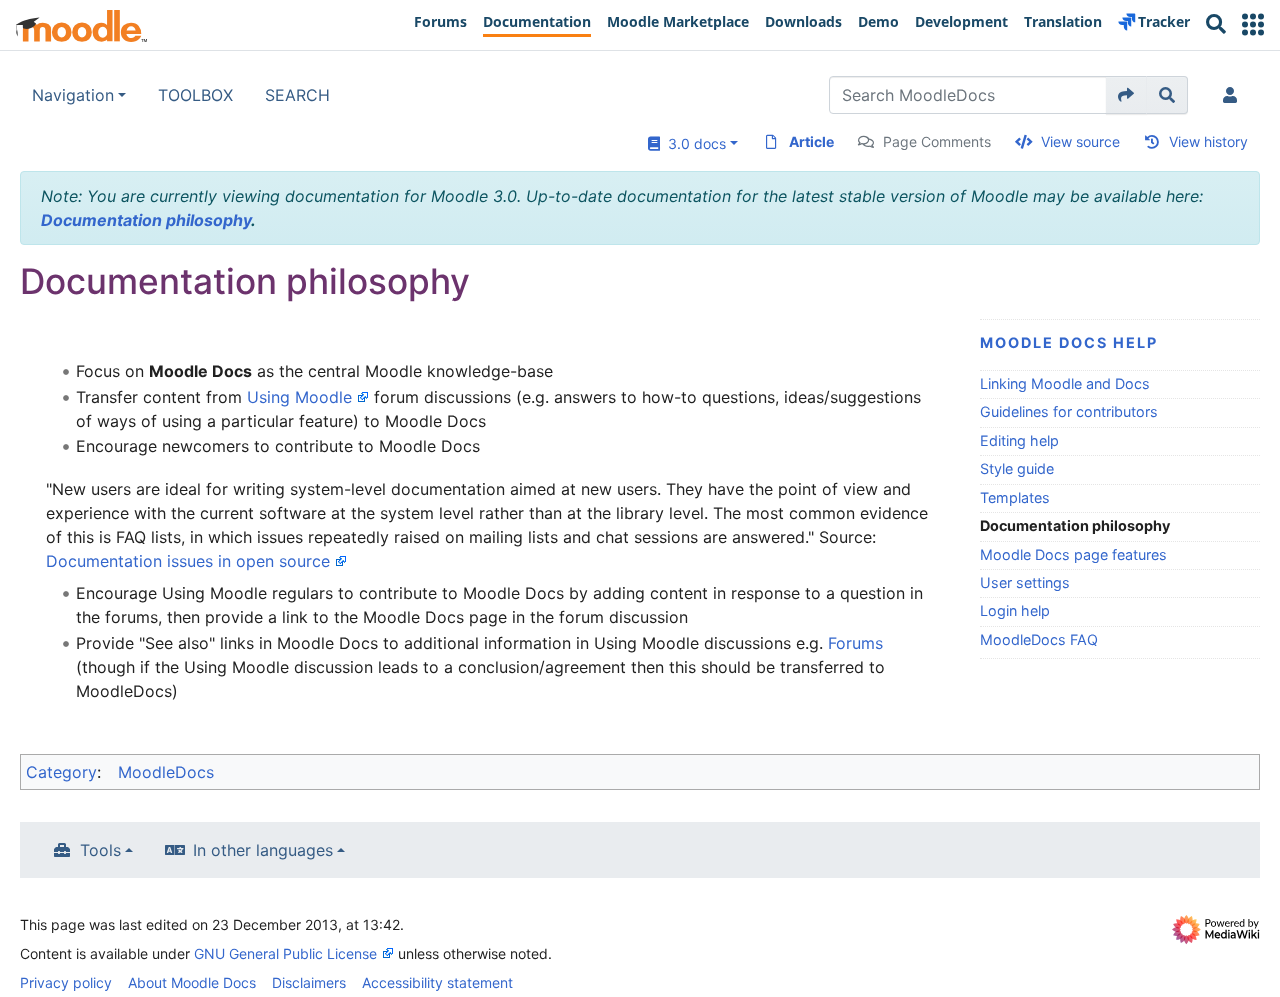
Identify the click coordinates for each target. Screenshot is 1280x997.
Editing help (1019, 440)
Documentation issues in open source (188, 561)
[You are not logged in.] (1234, 95)
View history (1208, 141)
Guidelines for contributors (1069, 411)
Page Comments (937, 141)
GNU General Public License (285, 953)
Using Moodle (299, 397)
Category (61, 772)
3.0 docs (693, 143)
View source (1080, 141)
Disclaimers (309, 982)
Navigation (73, 95)
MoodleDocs (166, 772)
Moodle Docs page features (1073, 554)
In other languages (263, 850)
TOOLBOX (195, 95)
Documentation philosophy (146, 220)
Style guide (1017, 468)
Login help (1015, 610)
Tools (100, 850)
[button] (1253, 24)
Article (811, 141)
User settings (1025, 582)
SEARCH (297, 95)
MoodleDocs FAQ (1039, 639)
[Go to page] (1126, 95)
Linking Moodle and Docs (1065, 383)
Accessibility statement (437, 982)
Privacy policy (66, 982)
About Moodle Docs (192, 982)
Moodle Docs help (1069, 342)
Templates (1015, 497)
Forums (855, 643)
